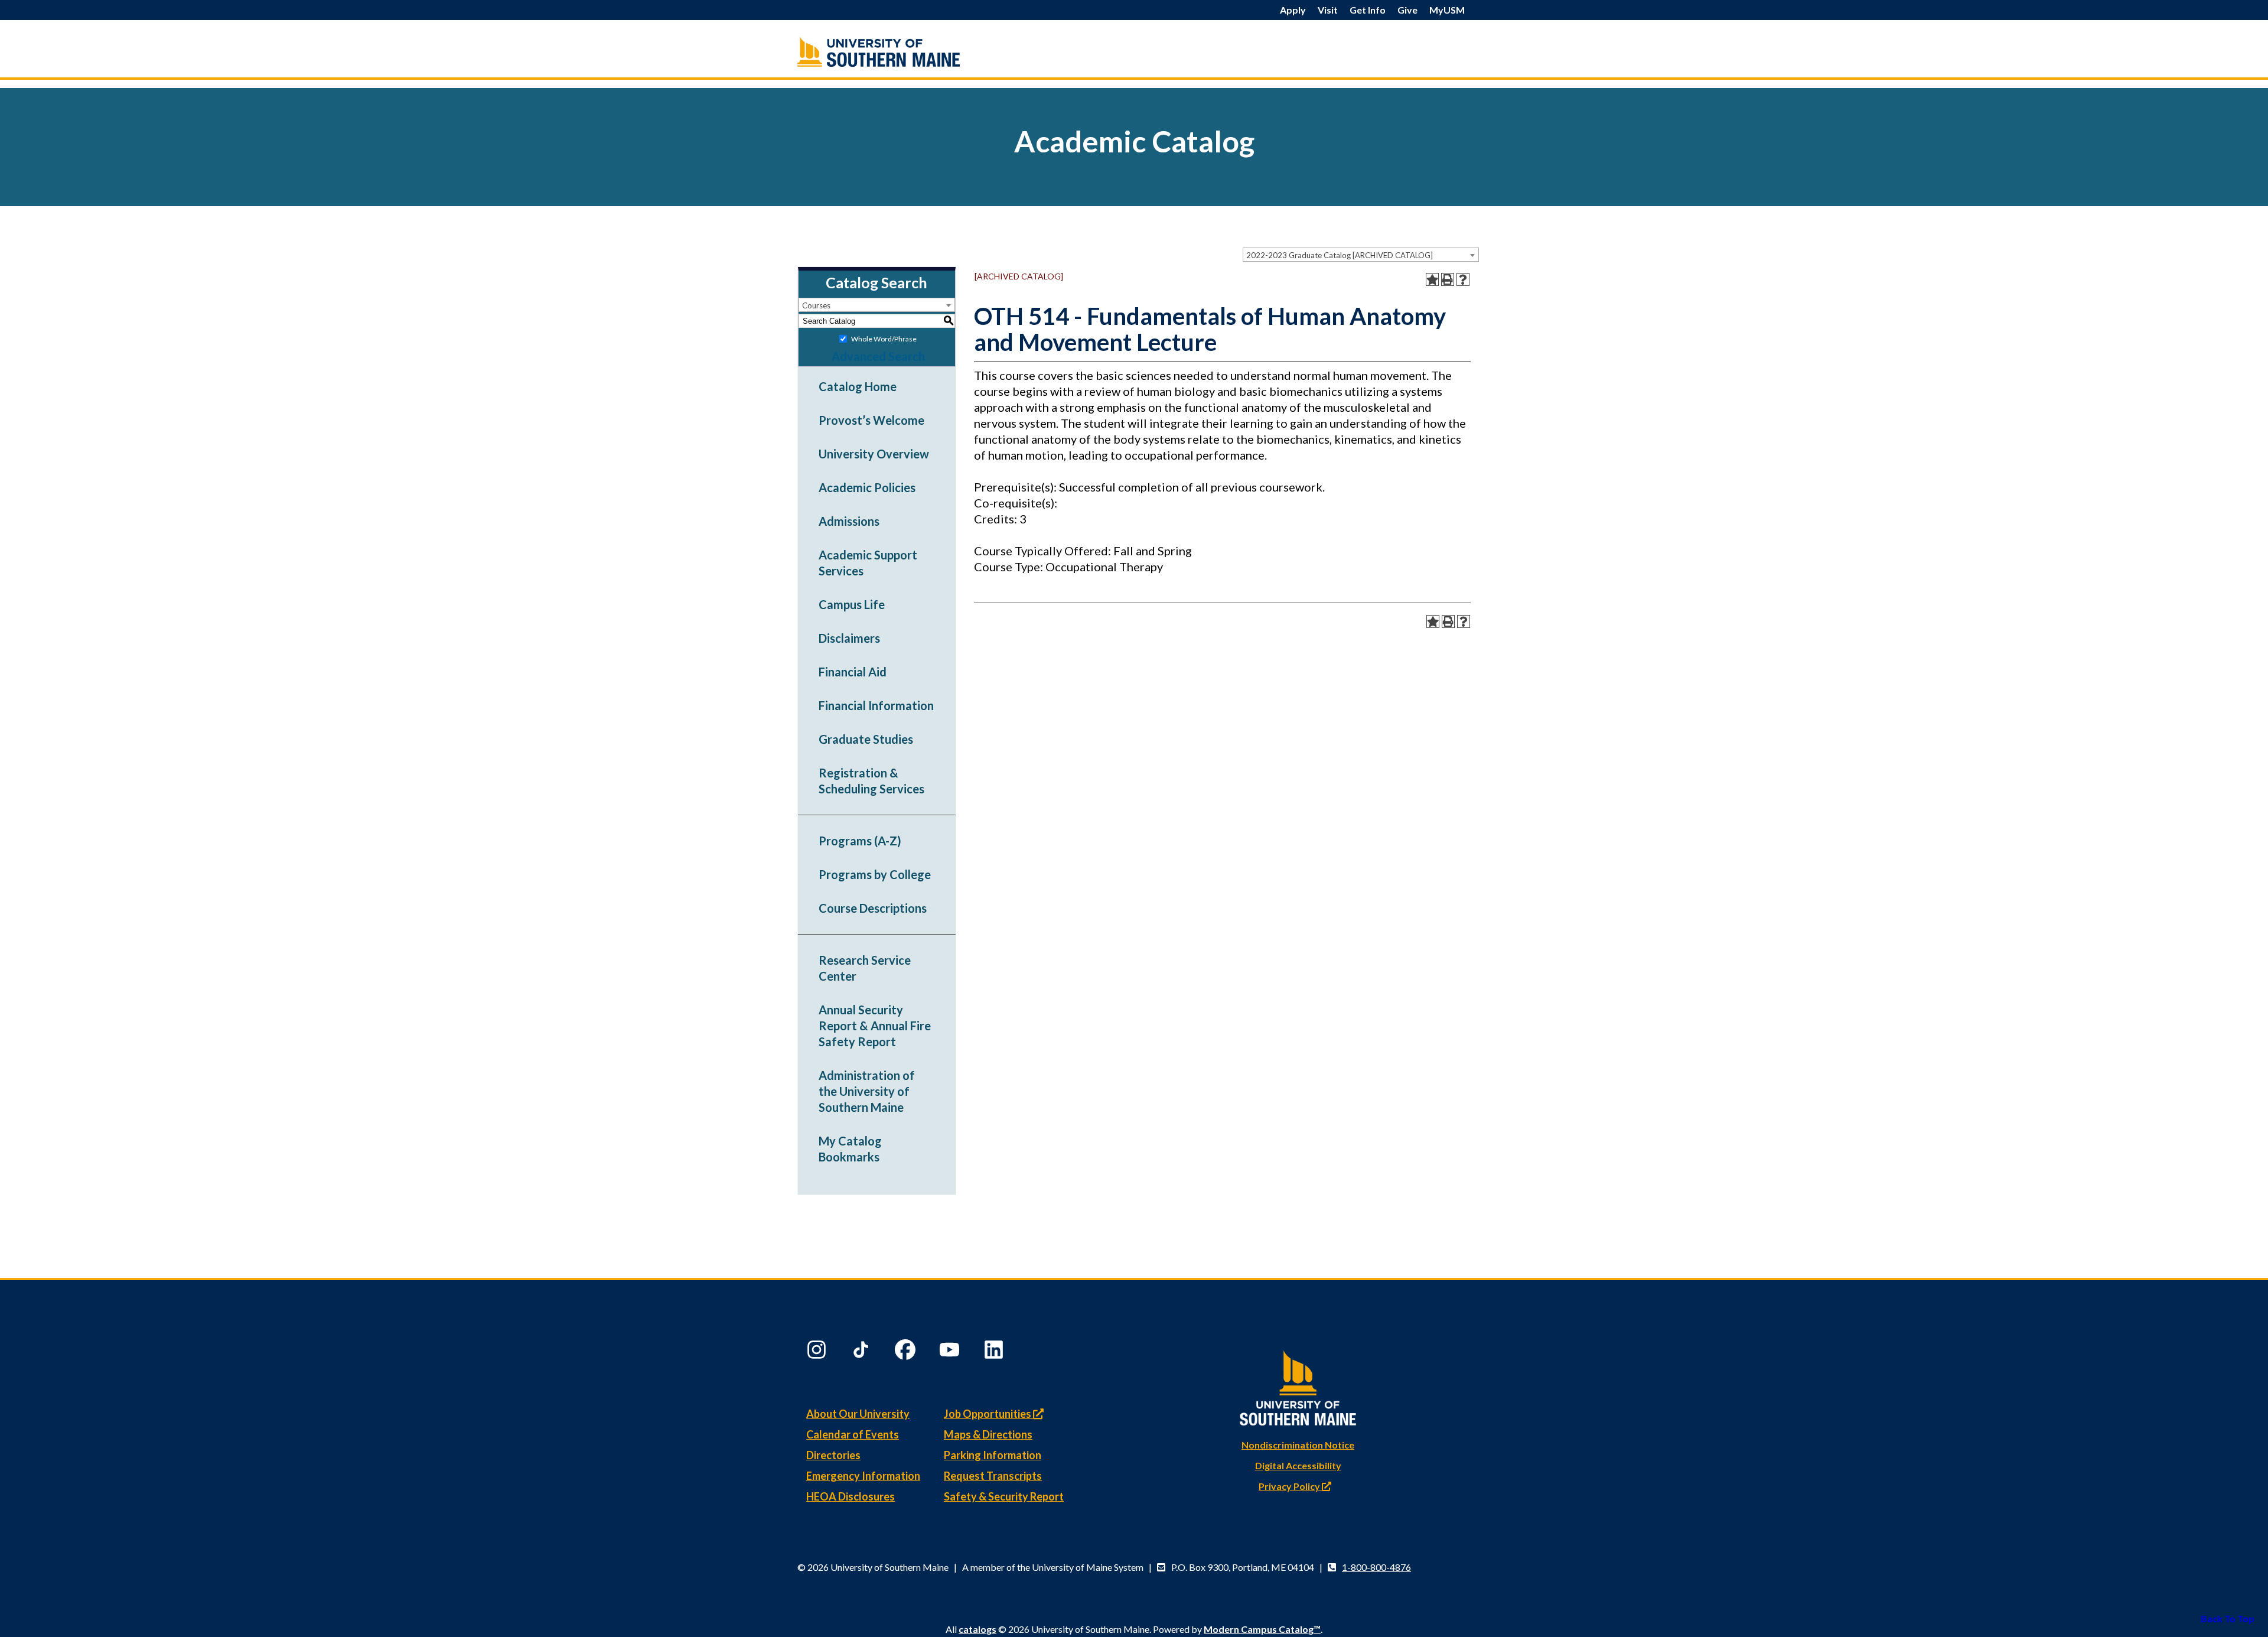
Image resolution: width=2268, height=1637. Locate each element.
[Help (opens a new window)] (1463, 279)
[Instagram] (818, 1352)
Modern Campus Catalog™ (1262, 1629)
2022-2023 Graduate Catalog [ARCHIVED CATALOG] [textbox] (1340, 255)
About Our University (858, 1414)
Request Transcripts (993, 1476)
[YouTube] (951, 1352)
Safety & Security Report (1004, 1496)
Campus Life (852, 604)
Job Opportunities (988, 1414)
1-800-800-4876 (1376, 1567)
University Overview (874, 454)
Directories (833, 1455)
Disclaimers (849, 638)
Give (1407, 10)
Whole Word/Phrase (884, 339)
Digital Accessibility (1298, 1465)
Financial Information (876, 705)
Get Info (1368, 10)
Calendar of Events (853, 1434)
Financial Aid (853, 672)
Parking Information (993, 1455)
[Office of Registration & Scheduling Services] (904, 52)
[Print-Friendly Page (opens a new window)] (1448, 279)
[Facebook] (907, 1352)
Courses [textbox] (816, 305)
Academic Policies (867, 487)
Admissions (849, 521)
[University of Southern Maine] (1298, 1386)
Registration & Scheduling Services (871, 781)
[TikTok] (862, 1352)
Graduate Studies (866, 739)
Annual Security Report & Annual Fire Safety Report (875, 1026)
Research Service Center (865, 968)
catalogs (977, 1629)
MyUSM (1447, 10)
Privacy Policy (1290, 1486)
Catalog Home (858, 386)
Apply (1293, 10)
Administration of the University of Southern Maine (867, 1091)
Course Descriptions (873, 908)
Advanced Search (878, 356)
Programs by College (875, 874)
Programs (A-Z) (860, 841)
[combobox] (1361, 255)
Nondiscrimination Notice (1298, 1445)
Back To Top (2228, 1618)
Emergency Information (863, 1476)
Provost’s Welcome (871, 420)
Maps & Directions (988, 1434)
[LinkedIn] (995, 1352)
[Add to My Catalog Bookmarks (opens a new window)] (1432, 279)
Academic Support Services (868, 563)
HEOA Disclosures (850, 1496)
